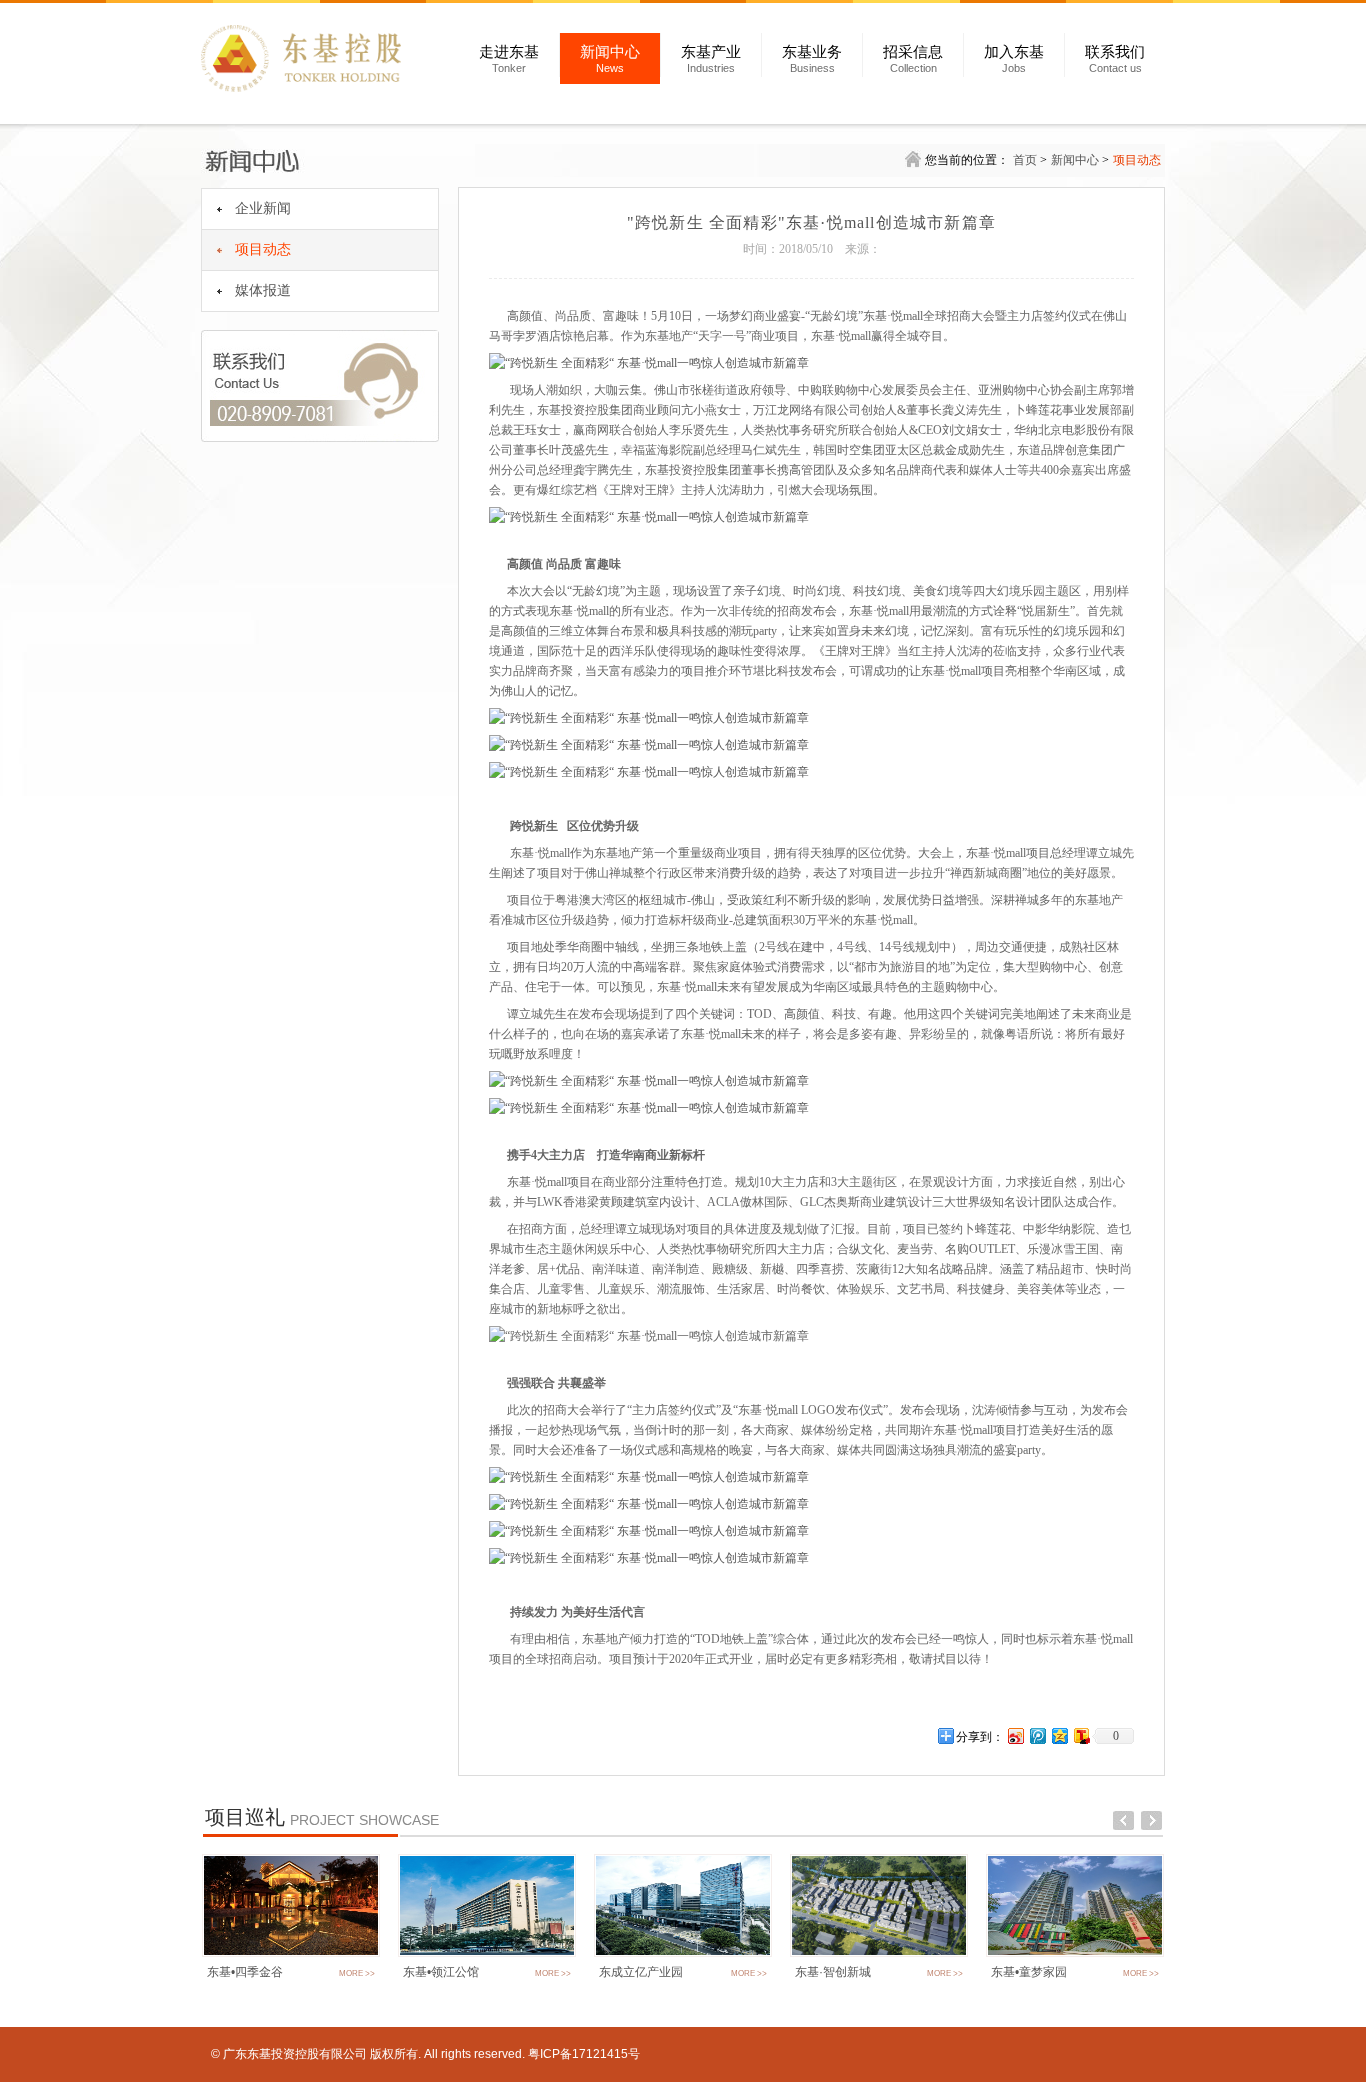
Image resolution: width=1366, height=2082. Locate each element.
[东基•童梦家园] (1075, 1953)
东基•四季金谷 (245, 1972)
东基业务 (812, 59)
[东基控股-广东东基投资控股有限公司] (318, 58)
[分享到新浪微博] (1015, 1735)
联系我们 (1115, 59)
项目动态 (263, 249)
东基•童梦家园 (1029, 1972)
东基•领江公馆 (441, 1972)
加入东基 (1014, 59)
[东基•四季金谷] (291, 1953)
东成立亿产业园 (641, 1972)
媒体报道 (263, 290)
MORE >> (357, 1973)
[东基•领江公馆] (487, 1953)
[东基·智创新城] (879, 1953)
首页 (1025, 160)
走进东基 (509, 59)
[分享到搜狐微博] (1081, 1735)
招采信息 (913, 59)
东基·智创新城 (833, 1972)
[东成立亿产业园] (683, 1953)
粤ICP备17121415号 (584, 2054)
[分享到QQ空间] (1059, 1735)
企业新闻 (263, 208)
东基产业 (711, 59)
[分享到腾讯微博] (1037, 1735)
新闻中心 (610, 59)
